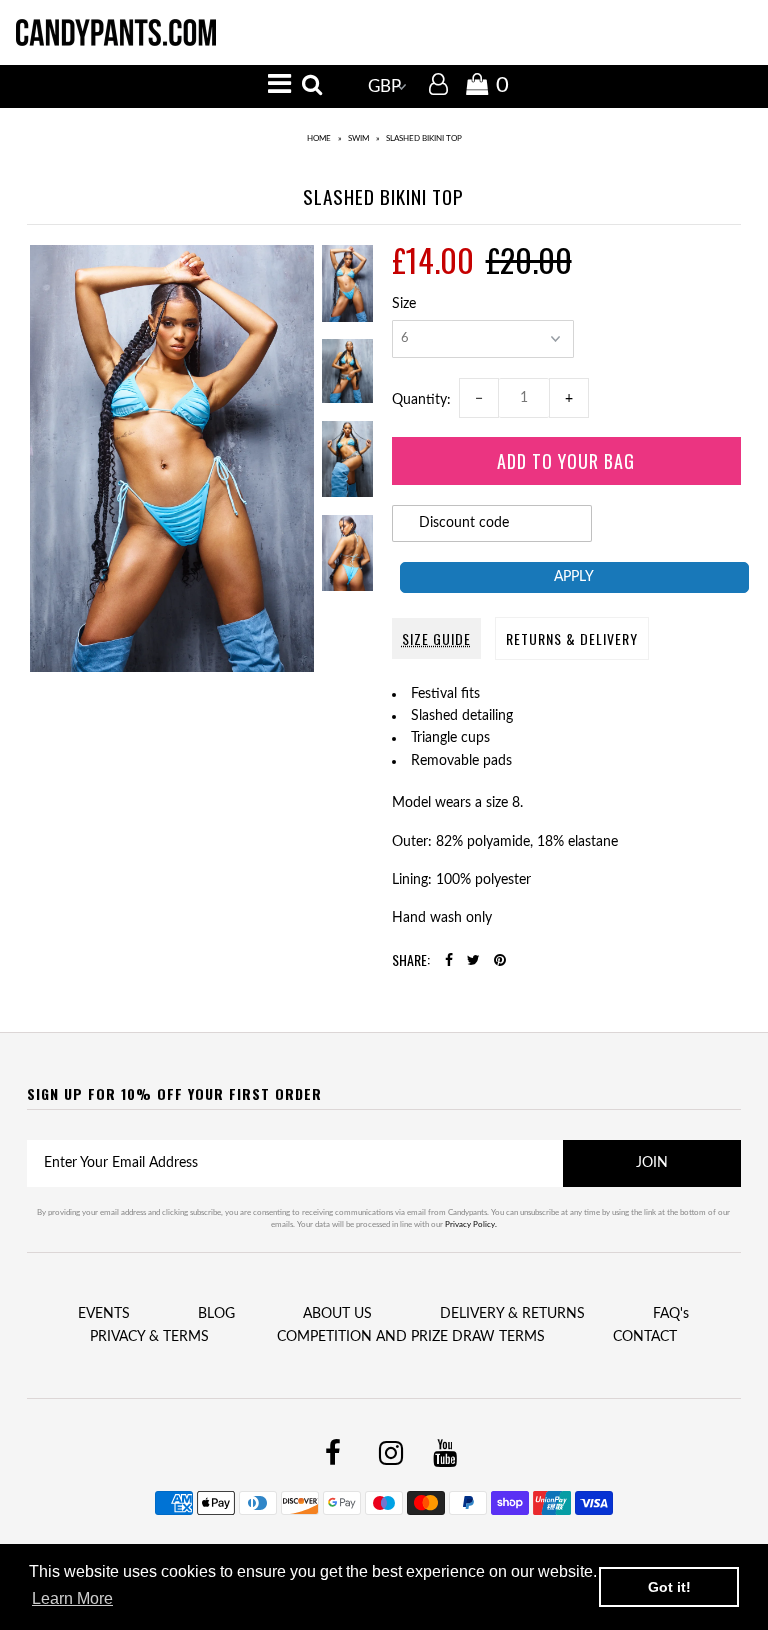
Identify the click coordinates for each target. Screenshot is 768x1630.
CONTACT (645, 1337)
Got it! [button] (669, 1587)
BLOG (216, 1314)
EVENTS (104, 1314)
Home (319, 139)
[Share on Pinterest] (500, 961)
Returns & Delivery (572, 638)
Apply (574, 577)
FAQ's (671, 1314)
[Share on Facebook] (449, 961)
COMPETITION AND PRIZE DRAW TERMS (411, 1337)
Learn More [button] (72, 1598)
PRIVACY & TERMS (149, 1337)
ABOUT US (337, 1314)
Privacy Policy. (471, 1225)
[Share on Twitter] (473, 961)
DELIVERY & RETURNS (512, 1314)
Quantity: (425, 400)
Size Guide (436, 638)
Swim (358, 139)
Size (404, 304)
